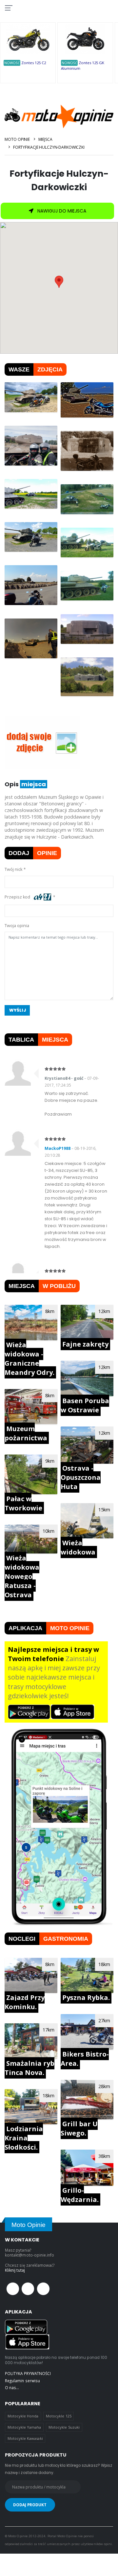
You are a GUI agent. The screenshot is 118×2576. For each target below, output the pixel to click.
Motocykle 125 (59, 2416)
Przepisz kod (18, 897)
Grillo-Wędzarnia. (80, 2195)
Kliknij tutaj (15, 2270)
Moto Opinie (17, 139)
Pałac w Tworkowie (23, 1503)
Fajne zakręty (85, 1344)
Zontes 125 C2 (34, 63)
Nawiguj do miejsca (61, 211)
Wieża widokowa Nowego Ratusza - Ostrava (22, 1576)
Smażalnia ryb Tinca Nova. (29, 2068)
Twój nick (13, 869)
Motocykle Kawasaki (25, 2438)
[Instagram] (43, 2289)
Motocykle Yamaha (24, 2427)
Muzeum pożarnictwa (26, 1433)
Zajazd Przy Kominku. (25, 2002)
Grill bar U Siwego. (79, 2128)
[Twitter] (28, 2289)
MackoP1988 (58, 1148)
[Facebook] (13, 2289)
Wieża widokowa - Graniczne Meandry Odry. (29, 1359)
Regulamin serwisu (22, 2381)
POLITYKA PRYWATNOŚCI (28, 2373)
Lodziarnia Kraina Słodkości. (24, 2138)
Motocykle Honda (23, 2416)
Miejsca (45, 139)
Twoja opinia (17, 926)
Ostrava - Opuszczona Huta (81, 1477)
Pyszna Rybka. (86, 1997)
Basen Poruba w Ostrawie (85, 1405)
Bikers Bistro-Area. (85, 2059)
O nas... (12, 2387)
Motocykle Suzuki (64, 2427)
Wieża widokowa (78, 1547)
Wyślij (18, 1010)
